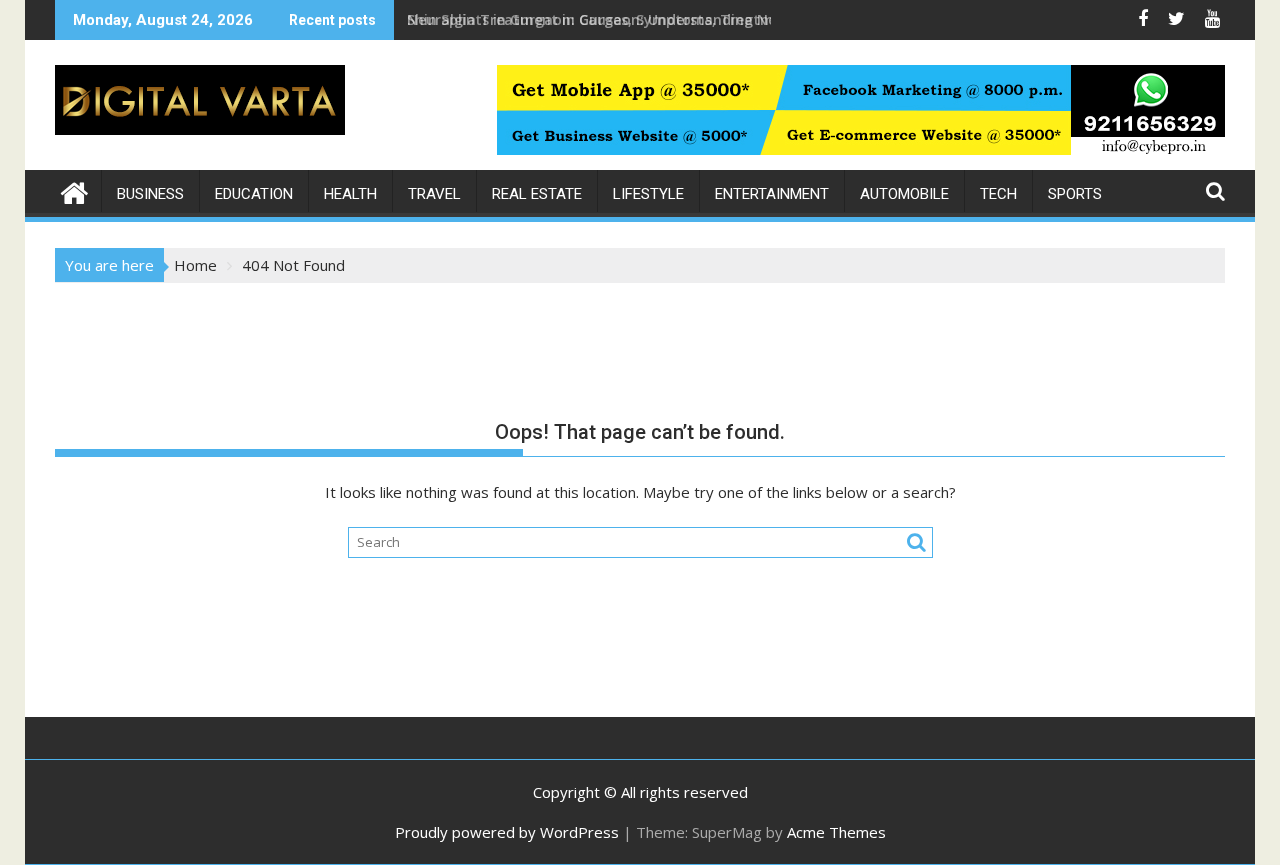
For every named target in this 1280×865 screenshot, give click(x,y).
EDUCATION (254, 194)
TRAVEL (434, 194)
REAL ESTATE (537, 194)
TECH (998, 194)
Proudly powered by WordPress (507, 832)
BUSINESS (150, 194)
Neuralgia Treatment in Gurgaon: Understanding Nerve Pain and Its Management (695, 19)
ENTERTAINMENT (772, 194)
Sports (1075, 194)
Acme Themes (836, 832)
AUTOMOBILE (904, 194)
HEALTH (350, 194)
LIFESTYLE (648, 194)
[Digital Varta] (74, 190)
